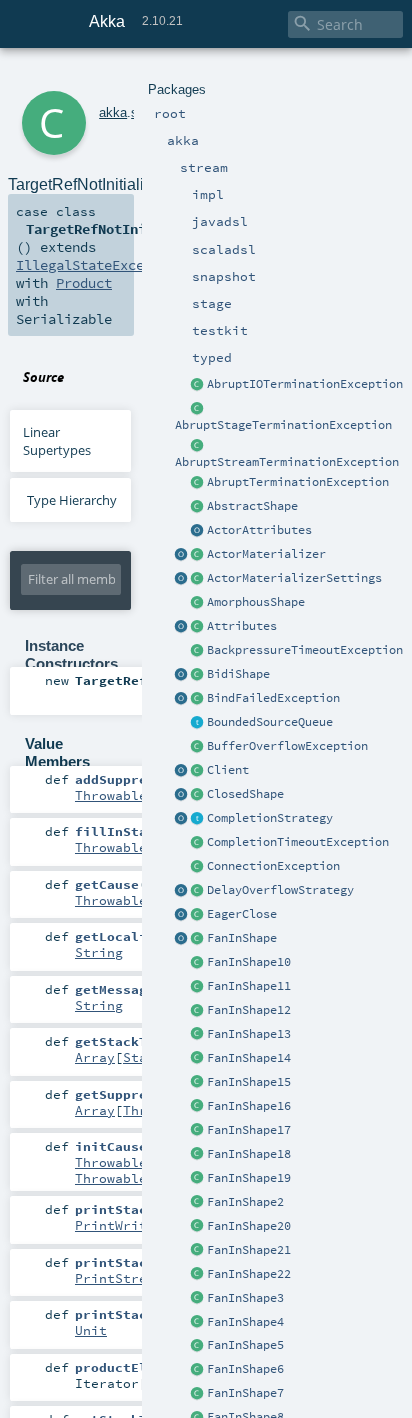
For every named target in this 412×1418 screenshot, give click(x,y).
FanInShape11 (249, 986)
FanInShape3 (245, 1298)
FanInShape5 (245, 1345)
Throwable (111, 795)
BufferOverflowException (287, 746)
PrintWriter (119, 1225)
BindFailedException (273, 698)
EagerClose (242, 914)
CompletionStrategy (270, 818)
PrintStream (119, 1278)
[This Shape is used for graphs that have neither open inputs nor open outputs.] (198, 795)
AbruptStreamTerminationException (287, 462)
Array (95, 1057)
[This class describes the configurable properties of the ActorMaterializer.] (198, 579)
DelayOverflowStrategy (280, 890)
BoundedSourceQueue (270, 722)
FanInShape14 (249, 1058)
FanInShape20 (249, 1226)
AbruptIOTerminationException (305, 384)
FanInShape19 (249, 1178)
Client (228, 770)
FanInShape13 (249, 1034)
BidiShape (238, 674)
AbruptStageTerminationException (283, 425)
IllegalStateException (100, 265)
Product (84, 283)
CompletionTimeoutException (298, 842)
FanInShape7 (245, 1393)
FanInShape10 (249, 962)
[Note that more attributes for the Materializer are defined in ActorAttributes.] (182, 627)
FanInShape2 (245, 1202)
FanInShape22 (249, 1274)
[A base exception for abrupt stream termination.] (198, 446)
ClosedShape (245, 794)
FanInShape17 (249, 1130)
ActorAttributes (259, 530)
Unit (91, 1330)
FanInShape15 (249, 1082)
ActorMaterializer (266, 554)
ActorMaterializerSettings (294, 578)
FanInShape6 (245, 1369)
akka (113, 112)
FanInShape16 (249, 1106)
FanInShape (242, 938)
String (99, 952)
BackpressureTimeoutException (305, 650)
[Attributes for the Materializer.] (198, 531)
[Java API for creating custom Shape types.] (198, 507)
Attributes (242, 626)
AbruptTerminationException (298, 482)
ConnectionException (273, 866)
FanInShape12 (249, 1010)
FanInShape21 (249, 1250)
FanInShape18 (249, 1154)
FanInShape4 (245, 1322)
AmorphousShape (256, 602)
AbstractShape (252, 506)
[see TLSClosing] (198, 915)
